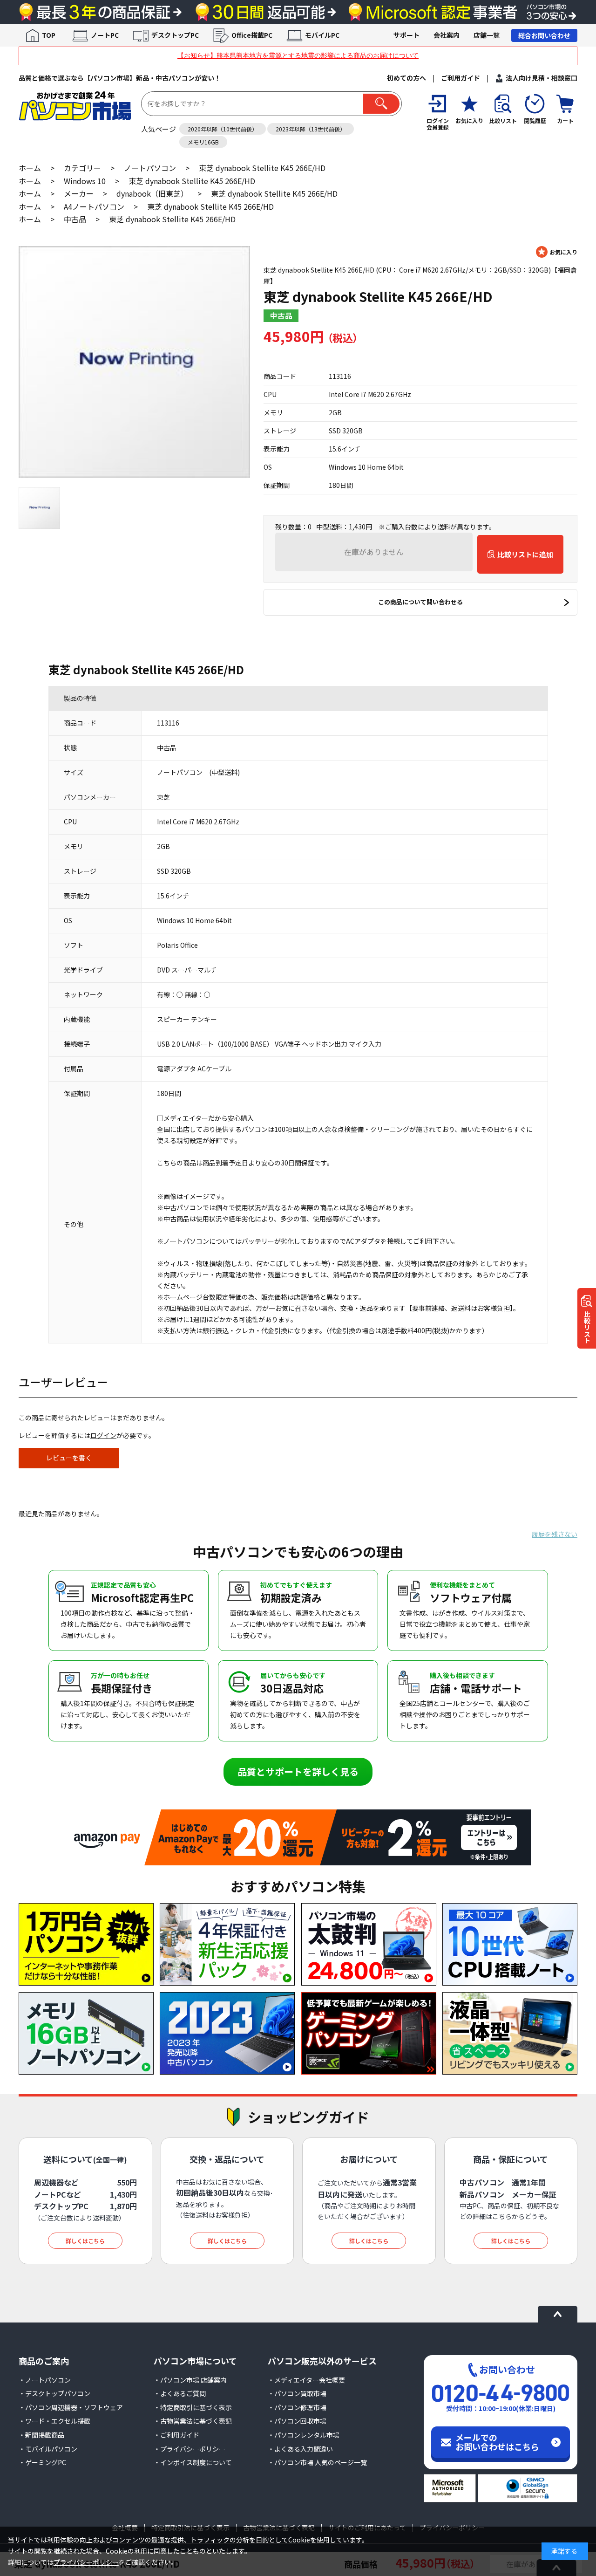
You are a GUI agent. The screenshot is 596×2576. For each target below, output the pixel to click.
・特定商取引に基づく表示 (193, 2407)
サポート (406, 35)
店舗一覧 (487, 35)
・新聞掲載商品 (41, 2435)
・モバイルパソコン (48, 2449)
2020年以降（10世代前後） (223, 129)
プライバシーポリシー (86, 2562)
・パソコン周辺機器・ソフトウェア (71, 2407)
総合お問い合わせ (544, 35)
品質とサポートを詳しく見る (298, 1771)
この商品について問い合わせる (420, 602)
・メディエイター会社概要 (306, 2380)
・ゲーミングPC (42, 2462)
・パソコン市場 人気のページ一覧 (317, 2462)
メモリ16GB (203, 142)
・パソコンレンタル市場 (304, 2435)
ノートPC (105, 35)
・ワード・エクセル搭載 (54, 2421)
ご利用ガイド (461, 78)
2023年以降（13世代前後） (311, 129)
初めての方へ (406, 78)
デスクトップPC (175, 35)
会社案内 (447, 35)
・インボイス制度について (193, 2462)
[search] (381, 104)
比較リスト (587, 1327)
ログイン (103, 1435)
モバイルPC (322, 35)
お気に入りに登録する (557, 252)
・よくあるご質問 (180, 2393)
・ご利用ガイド (176, 2435)
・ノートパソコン (45, 2380)
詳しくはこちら (85, 2241)
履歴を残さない (555, 1534)
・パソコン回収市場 (297, 2421)
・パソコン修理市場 (297, 2407)
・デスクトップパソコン (54, 2393)
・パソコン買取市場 (297, 2393)
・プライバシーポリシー (190, 2449)
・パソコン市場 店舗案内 (190, 2380)
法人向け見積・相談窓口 (542, 78)
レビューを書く (69, 1458)
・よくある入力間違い (300, 2449)
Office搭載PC (252, 35)
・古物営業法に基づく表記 (193, 2421)
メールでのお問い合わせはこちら (497, 2442)
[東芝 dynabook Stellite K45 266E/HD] (134, 362)
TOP (49, 35)
